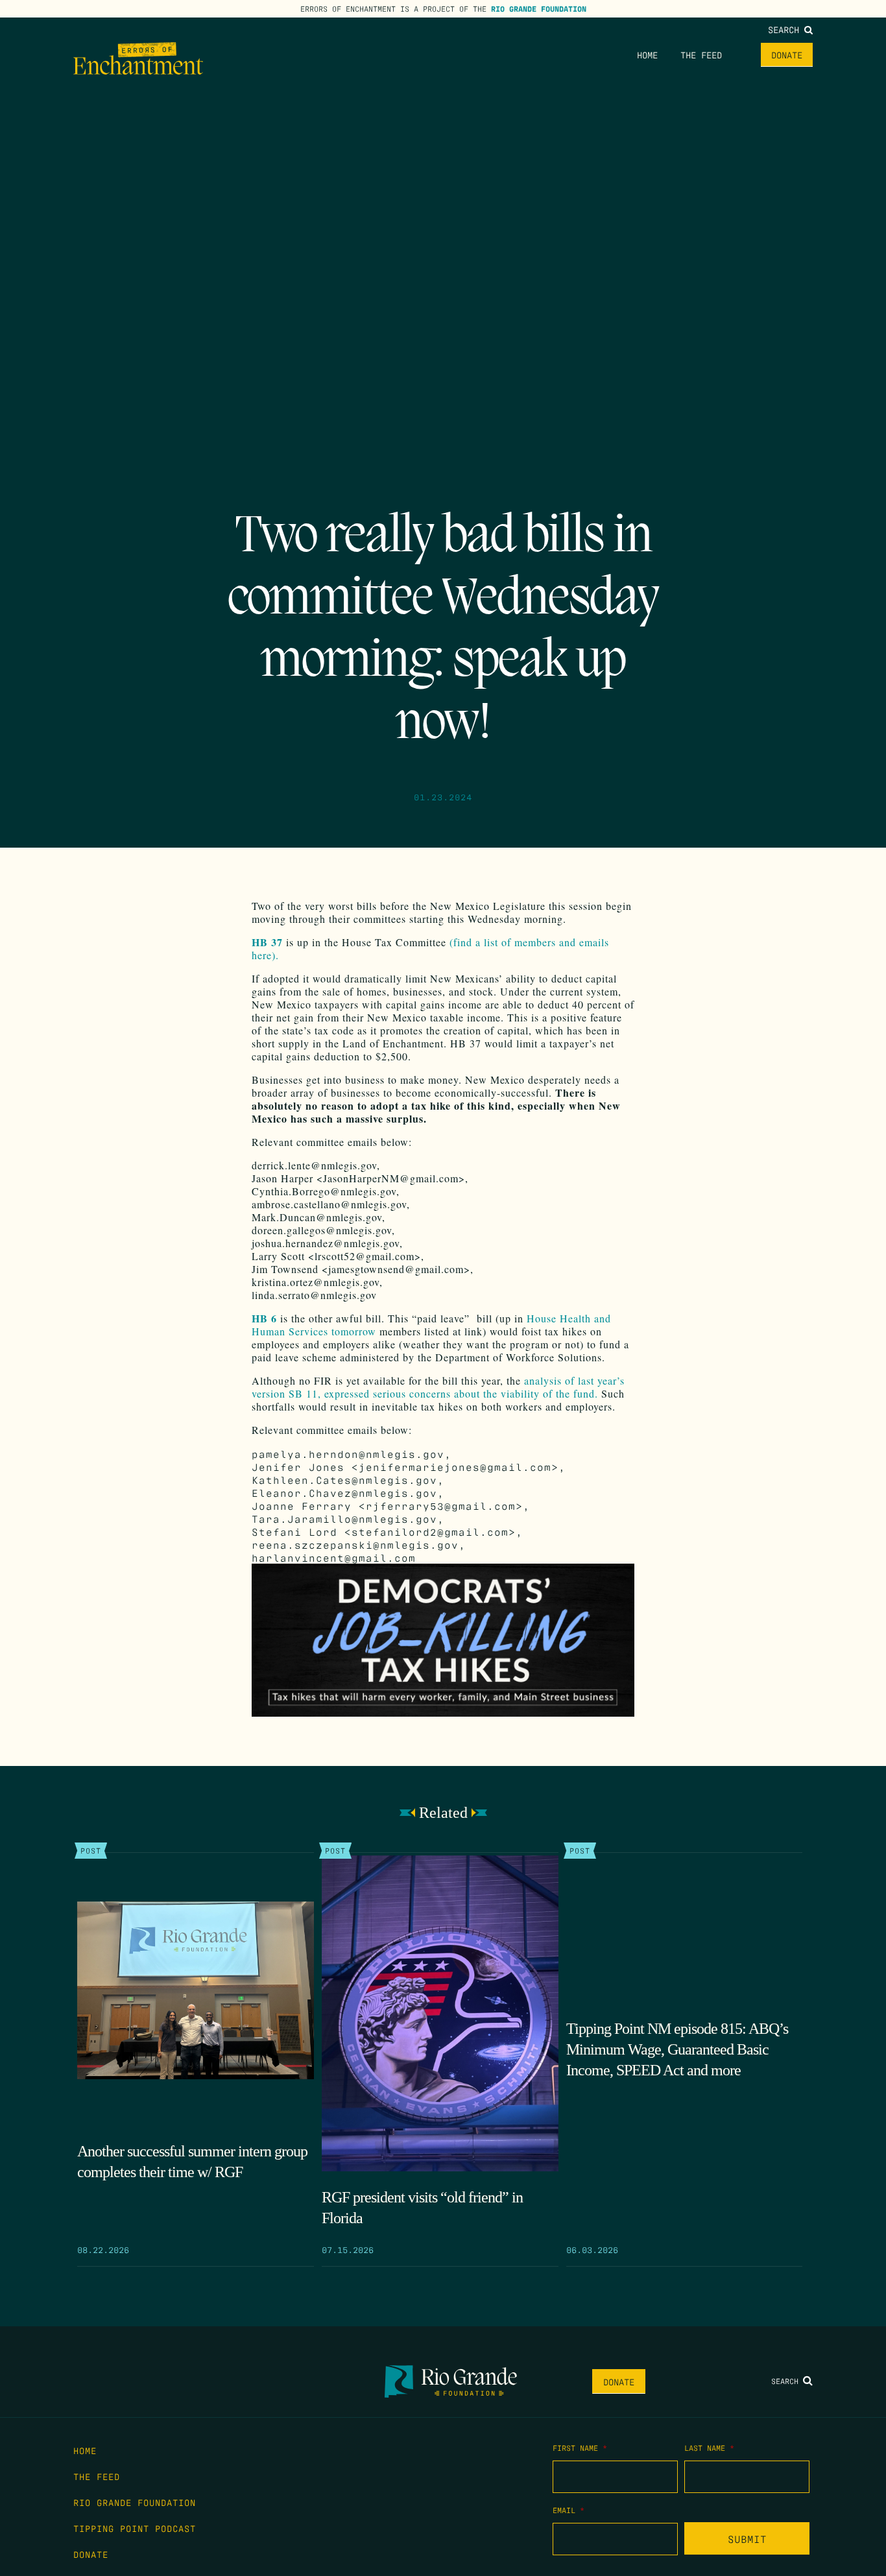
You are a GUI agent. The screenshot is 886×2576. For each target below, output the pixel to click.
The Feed (701, 54)
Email (569, 2510)
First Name (580, 2448)
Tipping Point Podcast (135, 2528)
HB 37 (267, 942)
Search (786, 29)
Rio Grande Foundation (539, 8)
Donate (787, 54)
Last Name (709, 2448)
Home (647, 54)
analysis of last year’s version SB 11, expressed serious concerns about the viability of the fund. (438, 1387)
